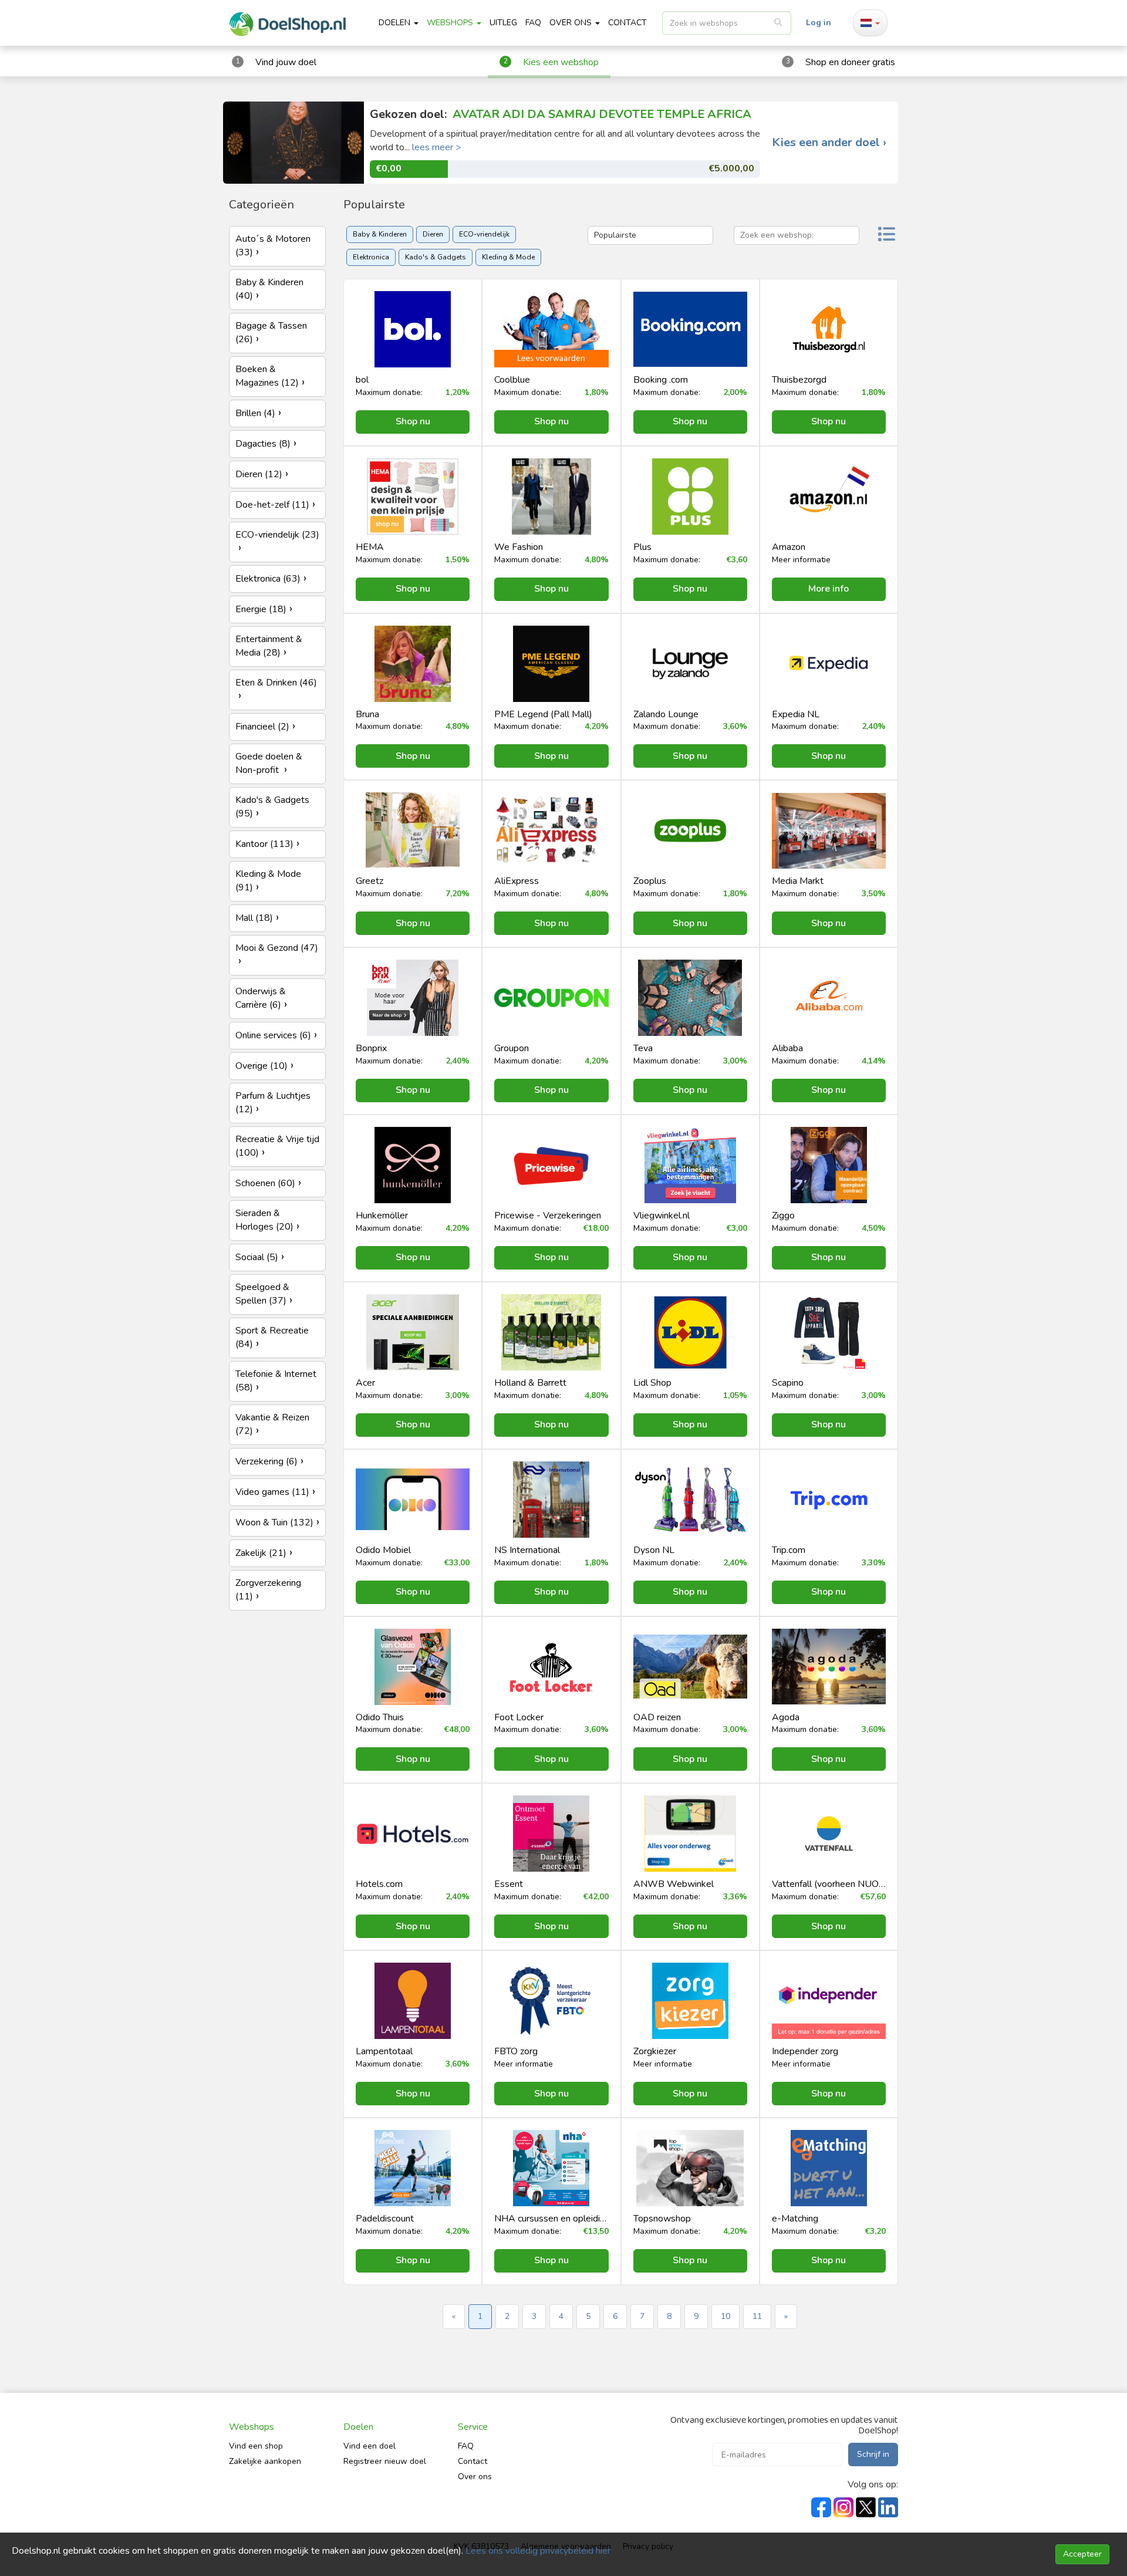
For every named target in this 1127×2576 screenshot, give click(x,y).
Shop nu (413, 421)
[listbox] (727, 23)
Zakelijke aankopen (265, 2461)
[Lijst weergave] (886, 236)
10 (726, 2316)
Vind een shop (256, 2446)
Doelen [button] (396, 23)
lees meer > (437, 147)
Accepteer (1082, 2554)
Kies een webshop (561, 62)
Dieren (433, 234)
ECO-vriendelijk (484, 234)
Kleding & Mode (508, 257)
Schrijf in (873, 2454)
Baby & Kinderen (380, 234)
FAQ (533, 23)
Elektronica (371, 257)
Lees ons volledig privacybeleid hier (538, 2551)
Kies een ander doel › (829, 143)
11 (757, 2316)
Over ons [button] (572, 23)
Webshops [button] (451, 23)
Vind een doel (370, 2446)
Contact (473, 2461)
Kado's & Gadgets (436, 257)
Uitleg (503, 23)
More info (829, 589)
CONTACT (627, 23)
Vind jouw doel (286, 62)
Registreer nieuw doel (385, 2461)
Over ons (475, 2477)
